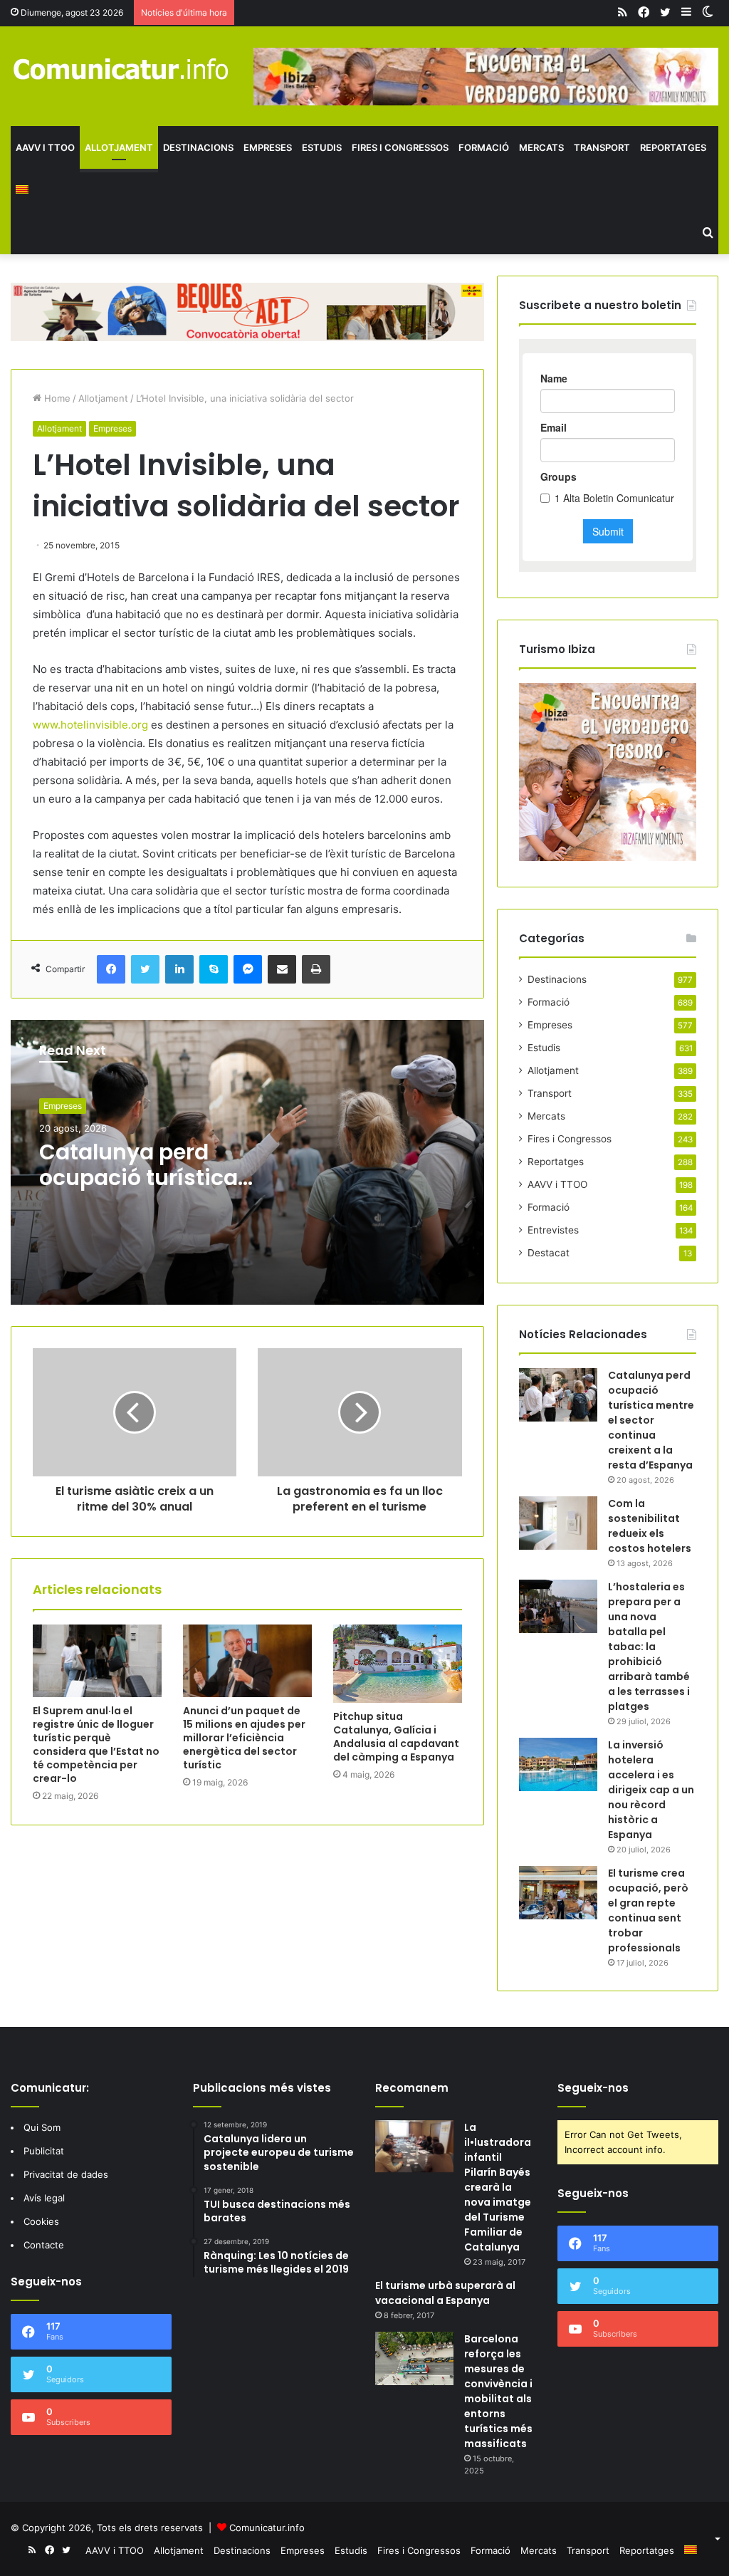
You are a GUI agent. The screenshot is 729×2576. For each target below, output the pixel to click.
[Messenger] (248, 969)
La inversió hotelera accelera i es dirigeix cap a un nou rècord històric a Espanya (651, 1790)
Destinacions (198, 147)
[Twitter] (145, 969)
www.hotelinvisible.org (90, 725)
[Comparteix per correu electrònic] (282, 969)
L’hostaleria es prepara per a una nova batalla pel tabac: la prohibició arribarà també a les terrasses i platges (649, 1647)
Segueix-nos (593, 2088)
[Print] (316, 969)
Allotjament (119, 147)
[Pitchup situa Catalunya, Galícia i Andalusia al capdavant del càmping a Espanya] (398, 1664)
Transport (602, 147)
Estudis (322, 147)
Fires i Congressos (400, 147)
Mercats (541, 147)
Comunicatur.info (267, 2528)
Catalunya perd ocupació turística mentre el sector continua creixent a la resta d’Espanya (651, 1420)
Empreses (268, 147)
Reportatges (673, 147)
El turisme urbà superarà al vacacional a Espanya (445, 2293)
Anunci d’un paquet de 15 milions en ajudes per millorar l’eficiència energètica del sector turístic (244, 1738)
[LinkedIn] (179, 969)
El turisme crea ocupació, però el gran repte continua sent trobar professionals (648, 1910)
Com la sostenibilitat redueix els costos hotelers (650, 1526)
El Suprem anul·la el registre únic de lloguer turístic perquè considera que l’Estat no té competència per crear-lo (96, 1745)
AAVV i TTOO (45, 147)
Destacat (549, 1253)
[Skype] (214, 969)
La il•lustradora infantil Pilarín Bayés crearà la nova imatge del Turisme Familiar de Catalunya (498, 2187)
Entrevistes (553, 1230)
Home (56, 398)
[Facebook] (111, 969)
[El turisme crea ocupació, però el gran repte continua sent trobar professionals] (558, 1893)
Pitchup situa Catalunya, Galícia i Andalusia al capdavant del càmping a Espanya (396, 1737)
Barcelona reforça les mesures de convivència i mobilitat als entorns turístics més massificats (498, 2391)
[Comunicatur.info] (121, 68)
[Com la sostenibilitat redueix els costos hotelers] (558, 1523)
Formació (484, 147)
